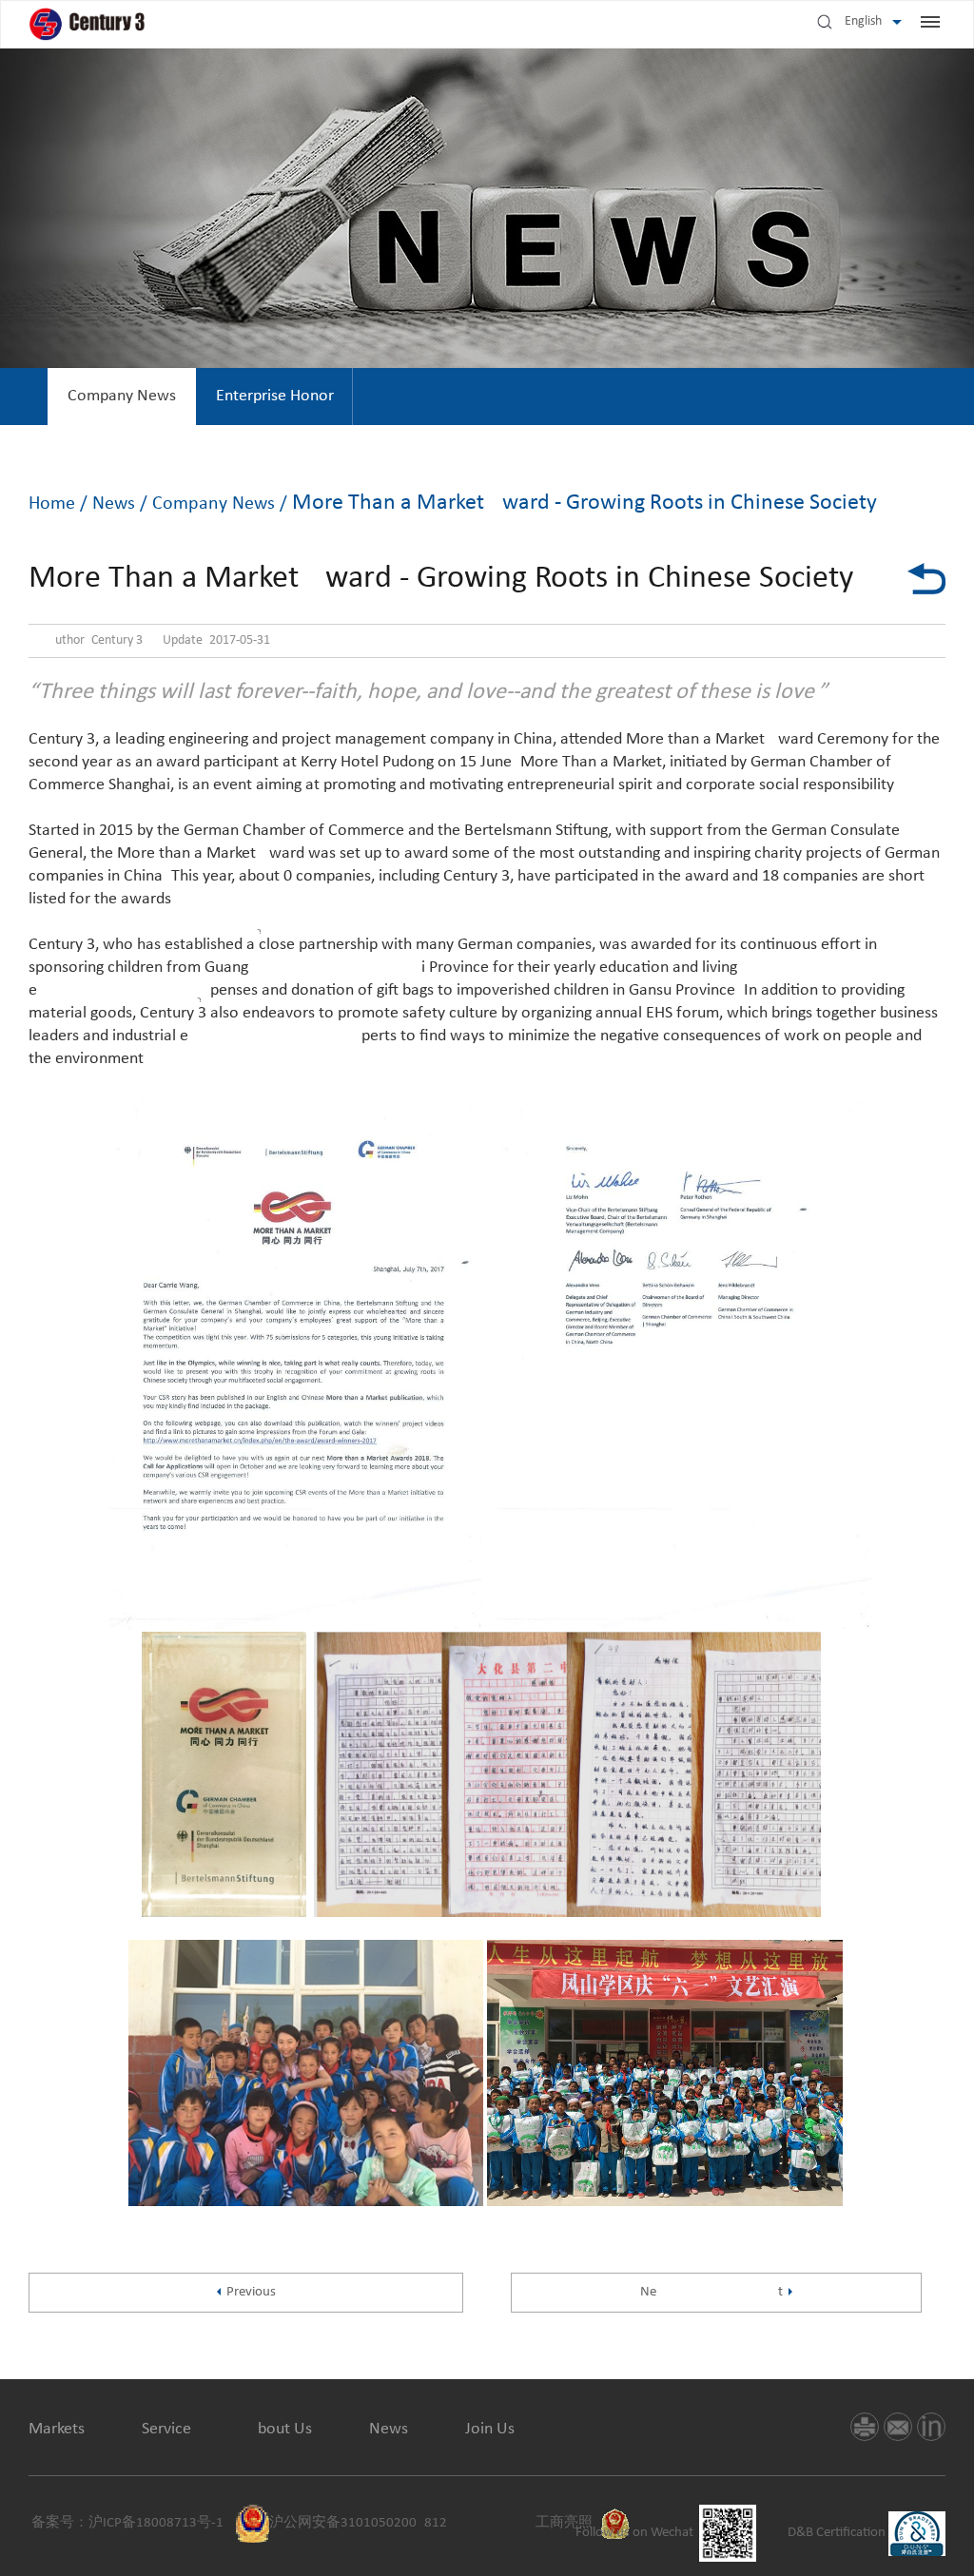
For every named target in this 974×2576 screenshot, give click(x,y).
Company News (122, 396)
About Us (280, 2429)
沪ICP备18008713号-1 (156, 2523)
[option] (122, 397)
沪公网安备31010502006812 (358, 2523)
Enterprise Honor (275, 396)
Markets (57, 2429)
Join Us (490, 2429)
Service (166, 2429)
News (114, 504)
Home (52, 504)
